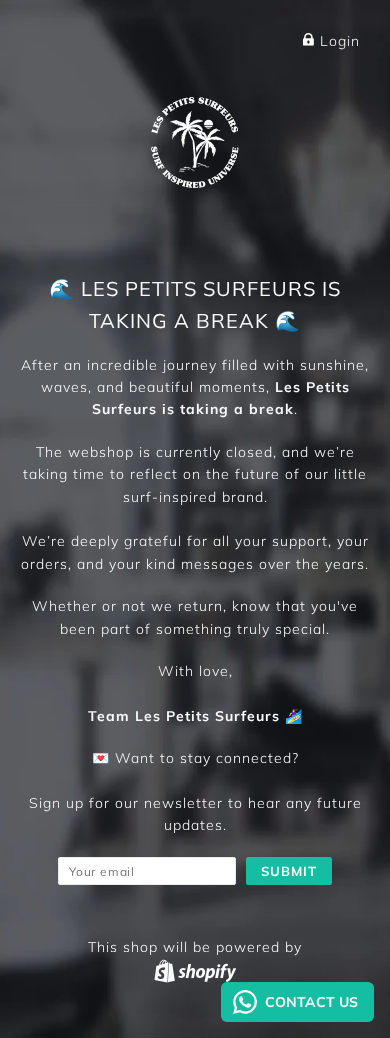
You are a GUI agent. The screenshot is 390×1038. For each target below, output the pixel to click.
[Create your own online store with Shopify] (195, 971)
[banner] (195, 139)
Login (337, 41)
